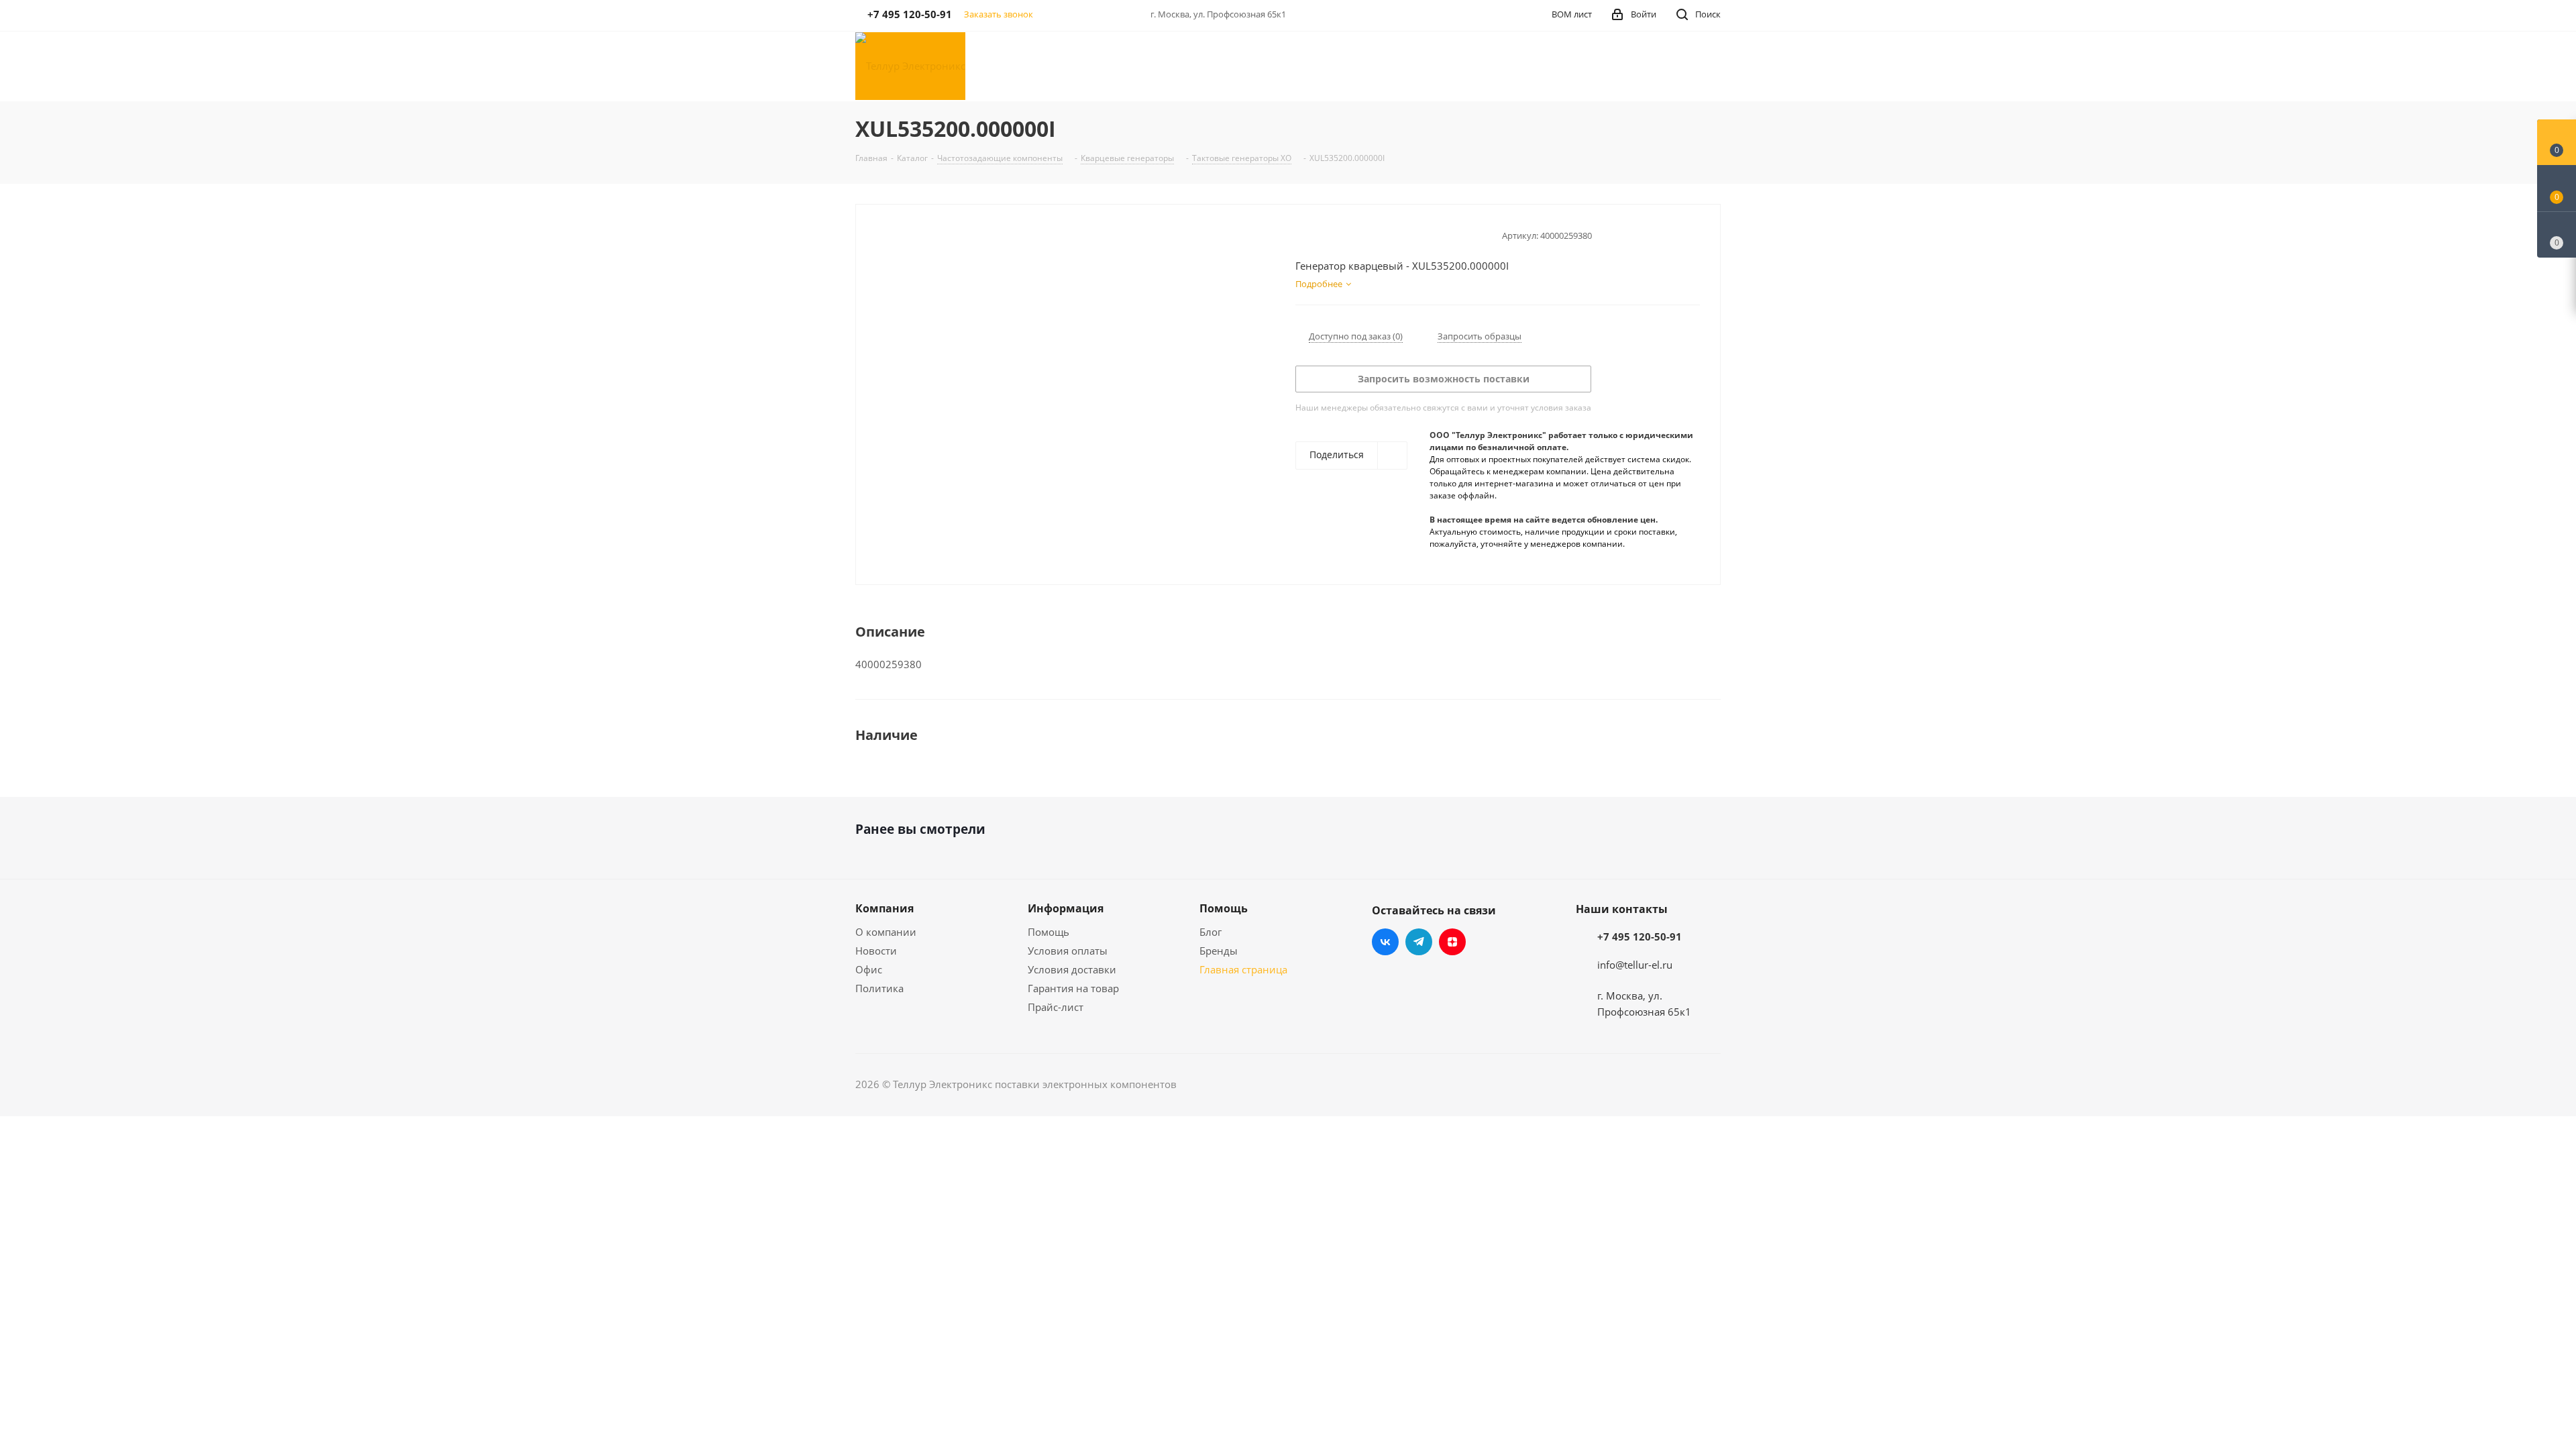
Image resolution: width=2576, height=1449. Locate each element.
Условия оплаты (1068, 951)
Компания (884, 908)
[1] (1302, 234)
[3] (1327, 234)
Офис (869, 969)
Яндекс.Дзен (1452, 942)
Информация (1066, 908)
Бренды (1219, 951)
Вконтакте (1385, 942)
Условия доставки (1072, 969)
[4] (1340, 234)
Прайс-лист (1056, 1007)
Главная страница (1243, 969)
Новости (876, 951)
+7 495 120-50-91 (1640, 936)
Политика (879, 988)
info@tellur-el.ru (1635, 965)
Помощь (1049, 932)
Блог (1211, 932)
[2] (1314, 234)
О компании (886, 932)
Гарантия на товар (1073, 988)
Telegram (1419, 942)
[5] (1353, 234)
